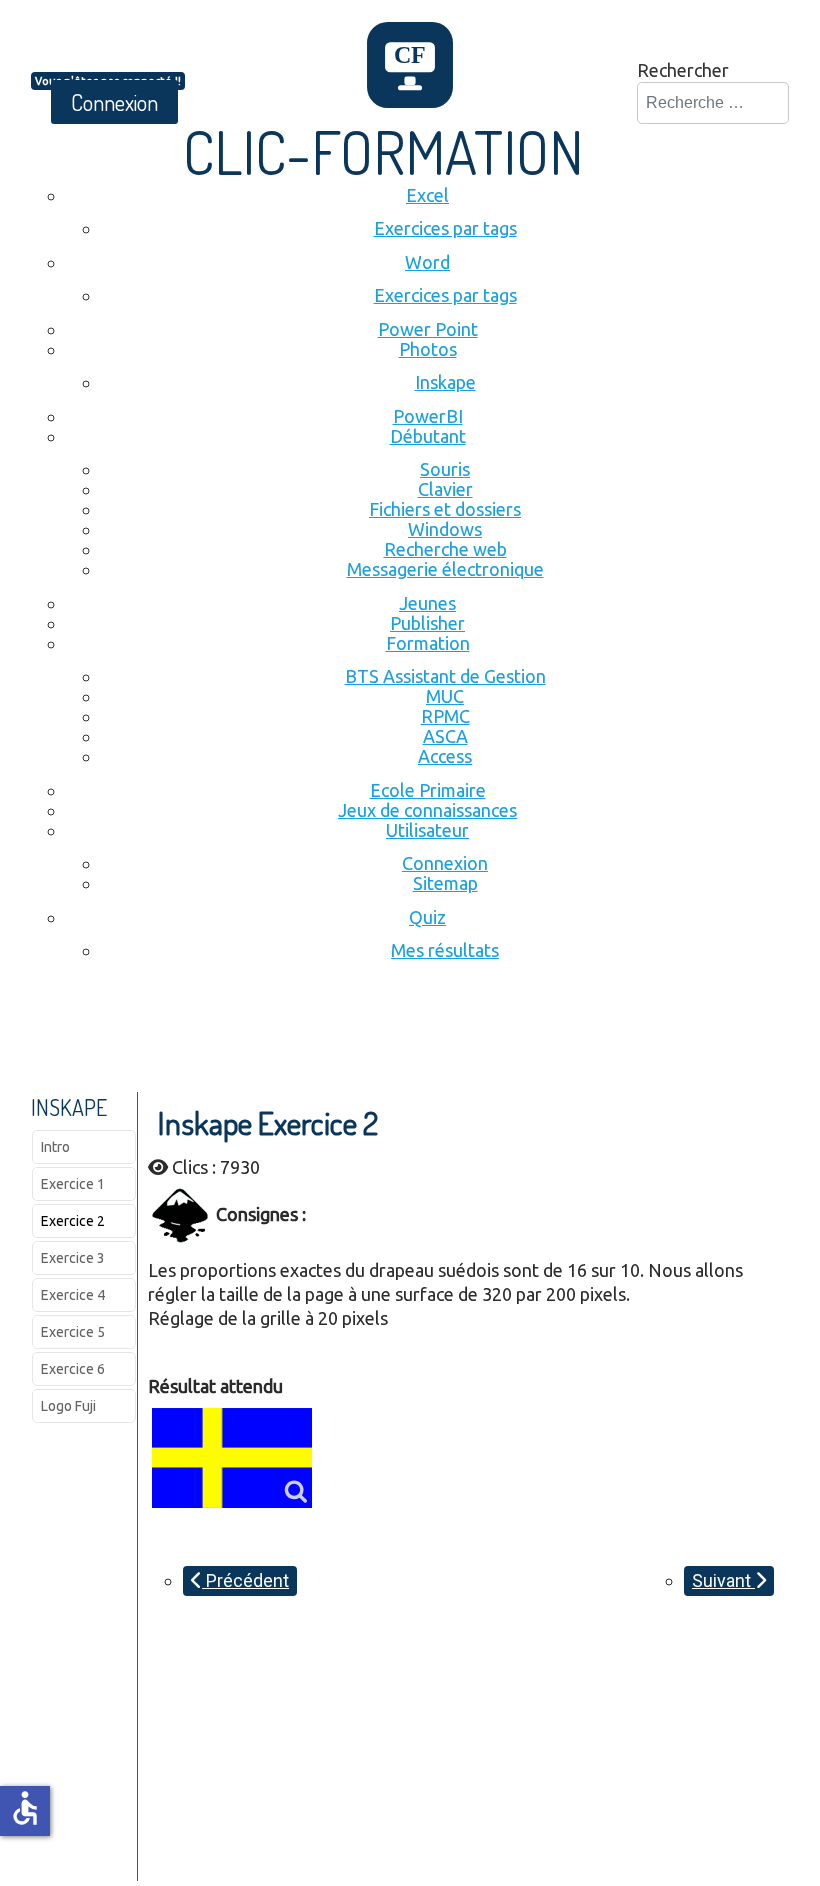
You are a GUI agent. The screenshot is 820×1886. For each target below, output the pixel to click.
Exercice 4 (73, 1295)
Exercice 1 (73, 1184)
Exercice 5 (73, 1332)
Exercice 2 (73, 1221)
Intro (55, 1147)
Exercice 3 (73, 1258)
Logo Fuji (68, 1406)
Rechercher (683, 70)
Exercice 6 (73, 1369)
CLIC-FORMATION (383, 151)
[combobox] (713, 103)
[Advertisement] (395, 1037)
